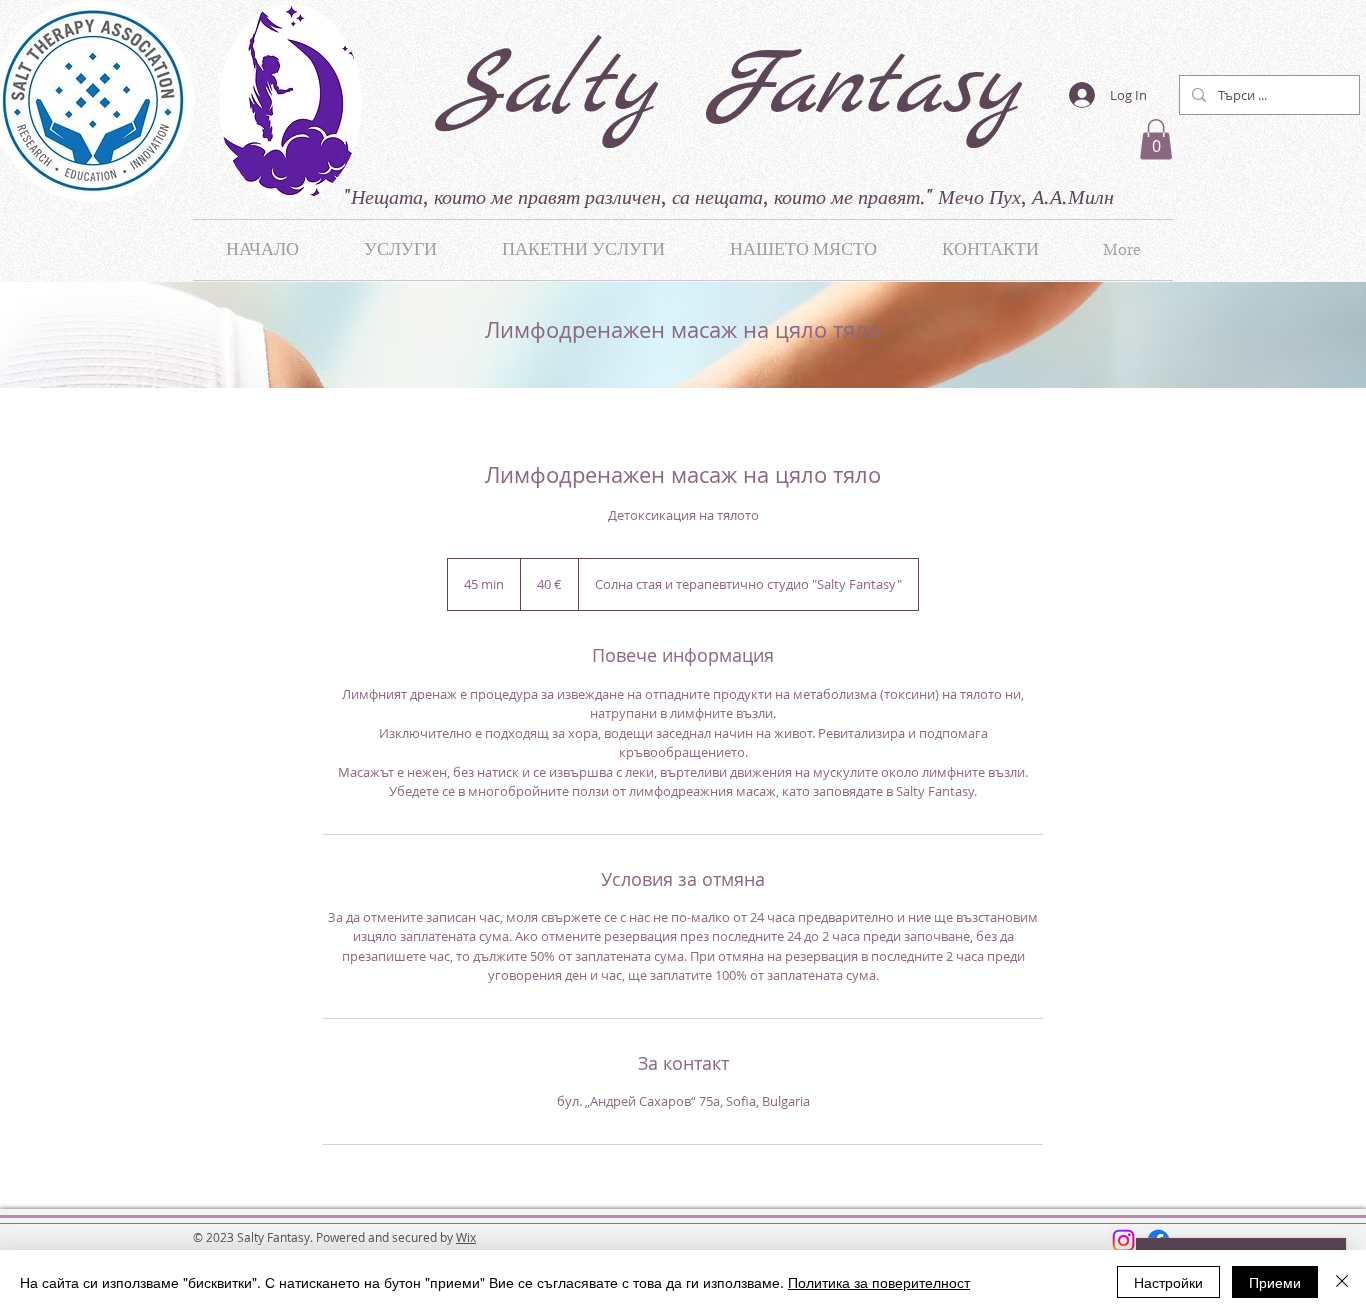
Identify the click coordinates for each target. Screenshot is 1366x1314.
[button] (1156, 139)
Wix (466, 1237)
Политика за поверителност (879, 1282)
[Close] (1342, 1282)
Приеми (1275, 1282)
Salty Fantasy (729, 88)
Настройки (1168, 1282)
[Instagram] (1123, 1240)
